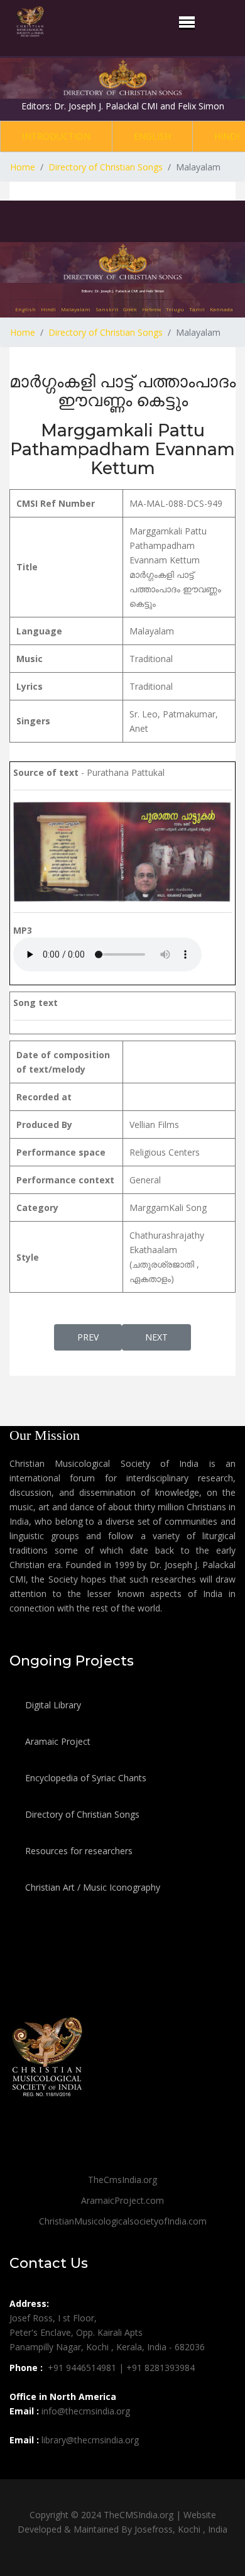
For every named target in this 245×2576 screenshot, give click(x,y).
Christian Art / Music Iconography (91, 1887)
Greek (130, 309)
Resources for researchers (78, 1851)
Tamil (197, 309)
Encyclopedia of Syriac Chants (84, 1778)
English (152, 136)
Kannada (221, 309)
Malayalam (76, 309)
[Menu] (187, 22)
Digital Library (52, 1705)
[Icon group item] (21, 2468)
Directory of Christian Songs (81, 1814)
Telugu (175, 309)
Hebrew (151, 309)
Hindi (48, 309)
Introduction (56, 136)
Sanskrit (107, 309)
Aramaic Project (57, 1741)
